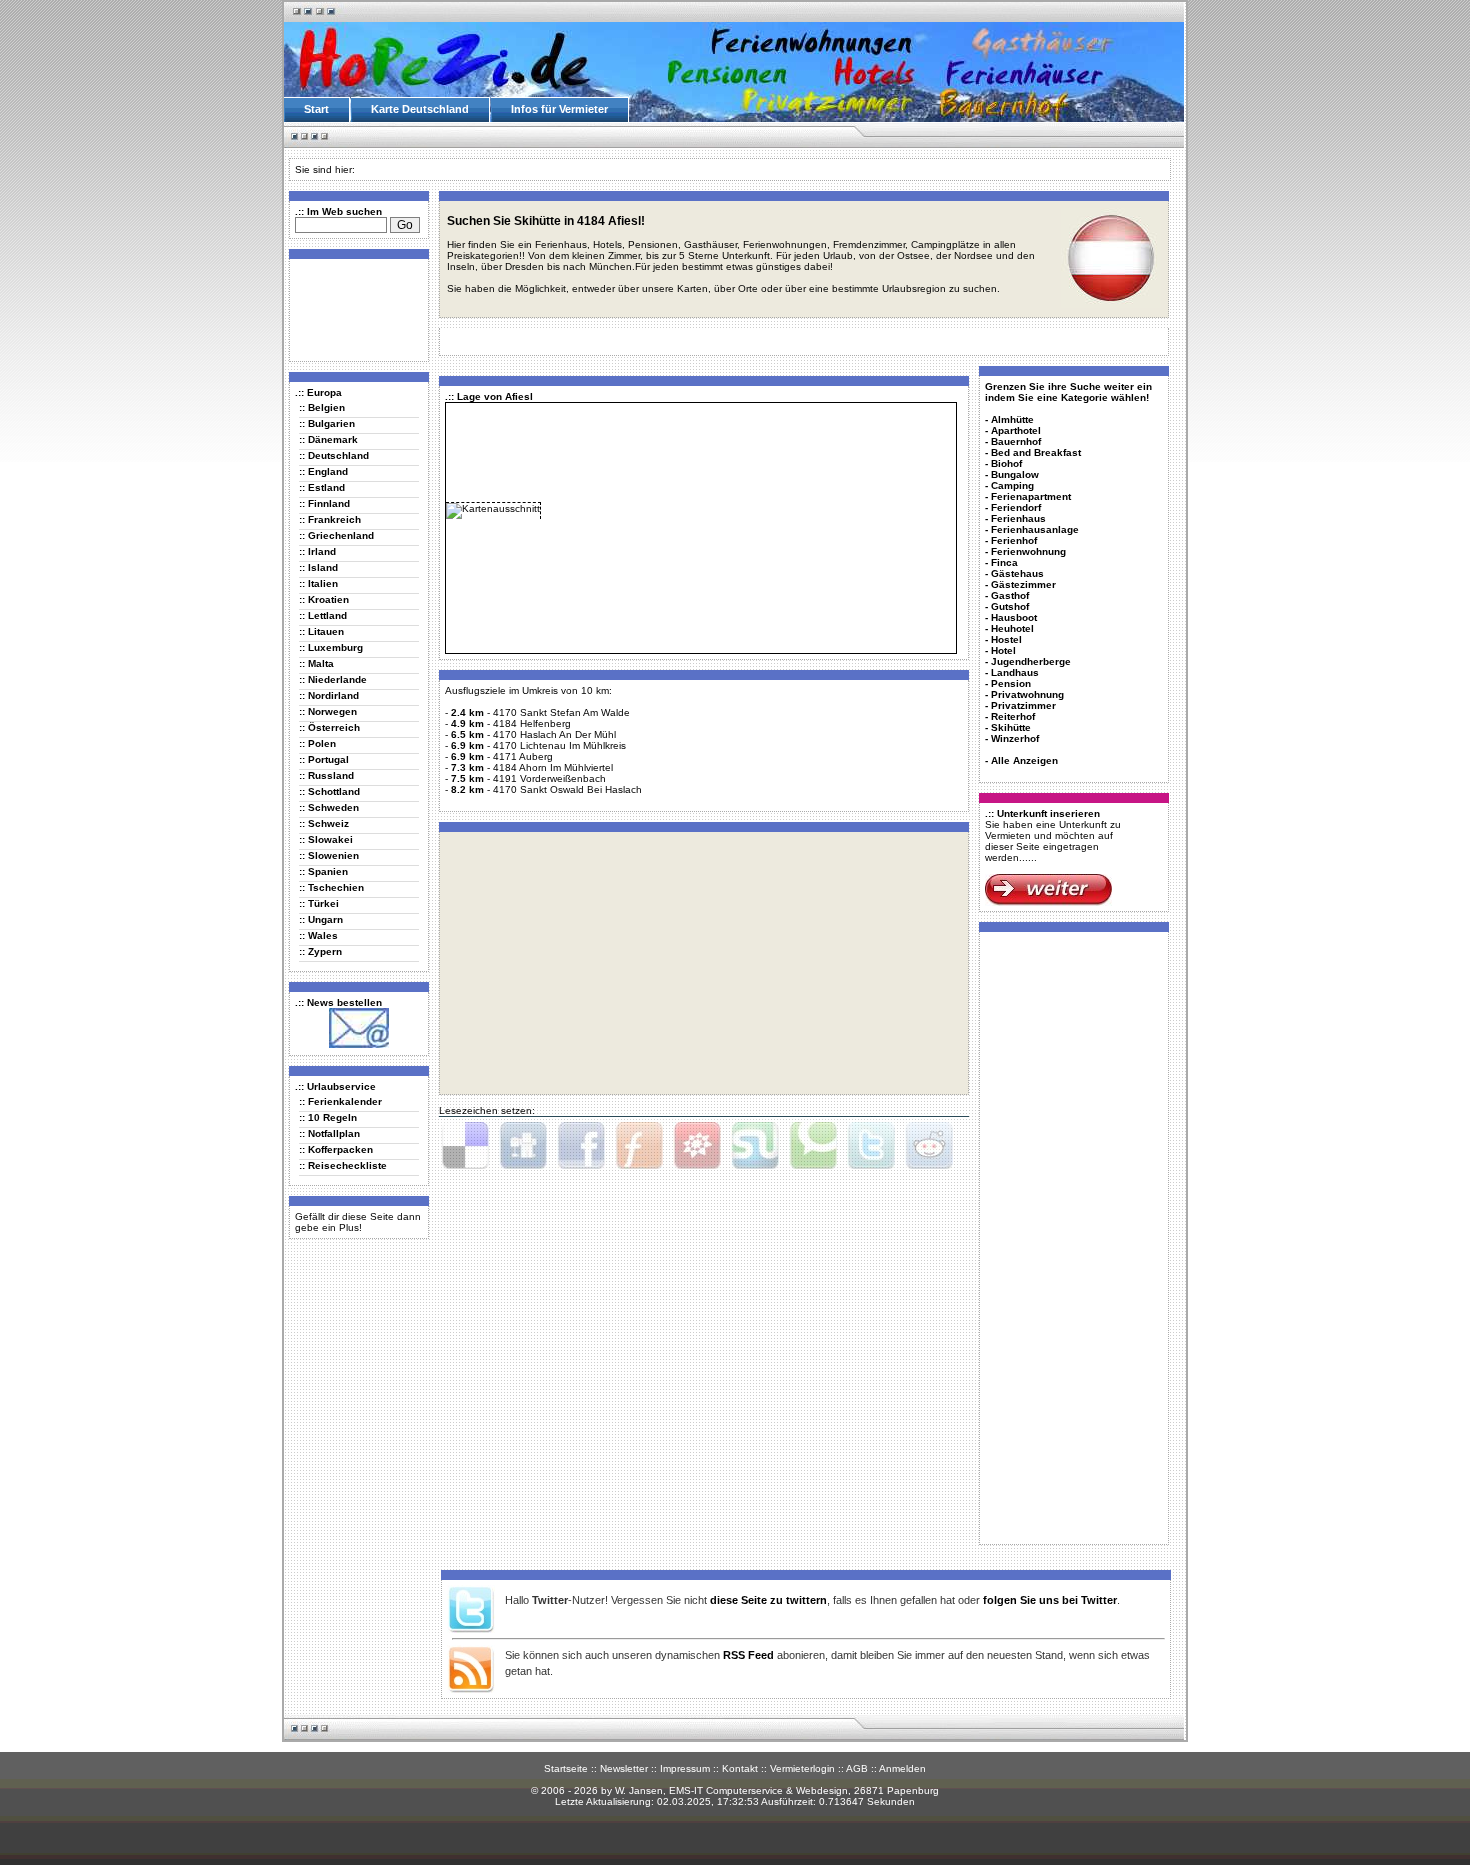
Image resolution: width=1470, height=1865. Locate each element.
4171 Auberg (523, 756)
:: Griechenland (336, 535)
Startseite (566, 1768)
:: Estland (322, 487)
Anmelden (902, 1768)
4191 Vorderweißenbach (549, 778)
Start (316, 109)
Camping (1012, 485)
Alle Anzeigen (1024, 760)
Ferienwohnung (1028, 551)
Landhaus (1015, 672)
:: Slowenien (329, 855)
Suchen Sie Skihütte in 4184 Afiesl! (546, 221)
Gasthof (1010, 595)
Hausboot (1014, 617)
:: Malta (316, 663)
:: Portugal (324, 759)
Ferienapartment (1031, 496)
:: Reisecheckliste (343, 1165)
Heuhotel (1012, 628)
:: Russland (326, 775)
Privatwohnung (1027, 694)
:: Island (318, 567)
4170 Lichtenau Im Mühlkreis (559, 745)
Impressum (685, 1768)
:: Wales (318, 935)
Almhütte (1012, 419)
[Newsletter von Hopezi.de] (359, 1044)
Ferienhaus (1018, 518)
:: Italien (318, 583)
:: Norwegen (328, 711)
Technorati (813, 1146)
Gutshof (1010, 606)
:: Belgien (322, 407)
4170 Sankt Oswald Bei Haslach (567, 789)
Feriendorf (1016, 507)
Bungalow (1015, 474)
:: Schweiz (324, 823)
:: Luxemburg (331, 647)
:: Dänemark (328, 439)
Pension (1011, 683)
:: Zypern (320, 951)
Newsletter (624, 1768)
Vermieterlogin (802, 1768)
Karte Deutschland (420, 109)
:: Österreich (329, 727)
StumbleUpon (755, 1146)
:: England (323, 471)
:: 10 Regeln (328, 1117)
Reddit (929, 1146)
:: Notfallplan (329, 1133)
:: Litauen (321, 631)
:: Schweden (329, 807)
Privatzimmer (1023, 705)
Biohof (1006, 463)
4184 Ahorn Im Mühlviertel (553, 767)
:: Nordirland (329, 695)
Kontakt (740, 1768)
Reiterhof (1013, 716)
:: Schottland (329, 791)
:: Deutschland (334, 455)
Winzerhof (1015, 738)
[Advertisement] (355, 309)
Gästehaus (1017, 573)
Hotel (1003, 650)
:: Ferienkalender (340, 1101)
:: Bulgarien (327, 423)
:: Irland (317, 551)
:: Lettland (323, 615)
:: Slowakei (326, 839)
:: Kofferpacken (336, 1149)
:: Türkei (319, 903)
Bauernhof (1016, 441)
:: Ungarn (321, 919)
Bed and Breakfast (1036, 452)
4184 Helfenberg (532, 723)
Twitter (871, 1146)
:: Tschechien (331, 887)
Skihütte (1011, 727)
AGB (857, 1768)
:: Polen (317, 743)
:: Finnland (324, 503)
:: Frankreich (330, 519)
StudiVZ (697, 1146)
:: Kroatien (324, 599)
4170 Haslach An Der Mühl (554, 734)
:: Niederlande (333, 679)
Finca (1004, 562)
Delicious (465, 1146)
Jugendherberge (1031, 661)
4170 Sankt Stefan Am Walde (561, 712)
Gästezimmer (1023, 584)
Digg (523, 1146)
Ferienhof (1014, 540)
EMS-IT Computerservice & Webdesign (758, 1790)
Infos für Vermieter (559, 109)
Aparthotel (1016, 430)
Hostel (1006, 639)
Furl (639, 1146)
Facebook (581, 1146)
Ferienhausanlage (1035, 529)
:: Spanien (323, 871)
